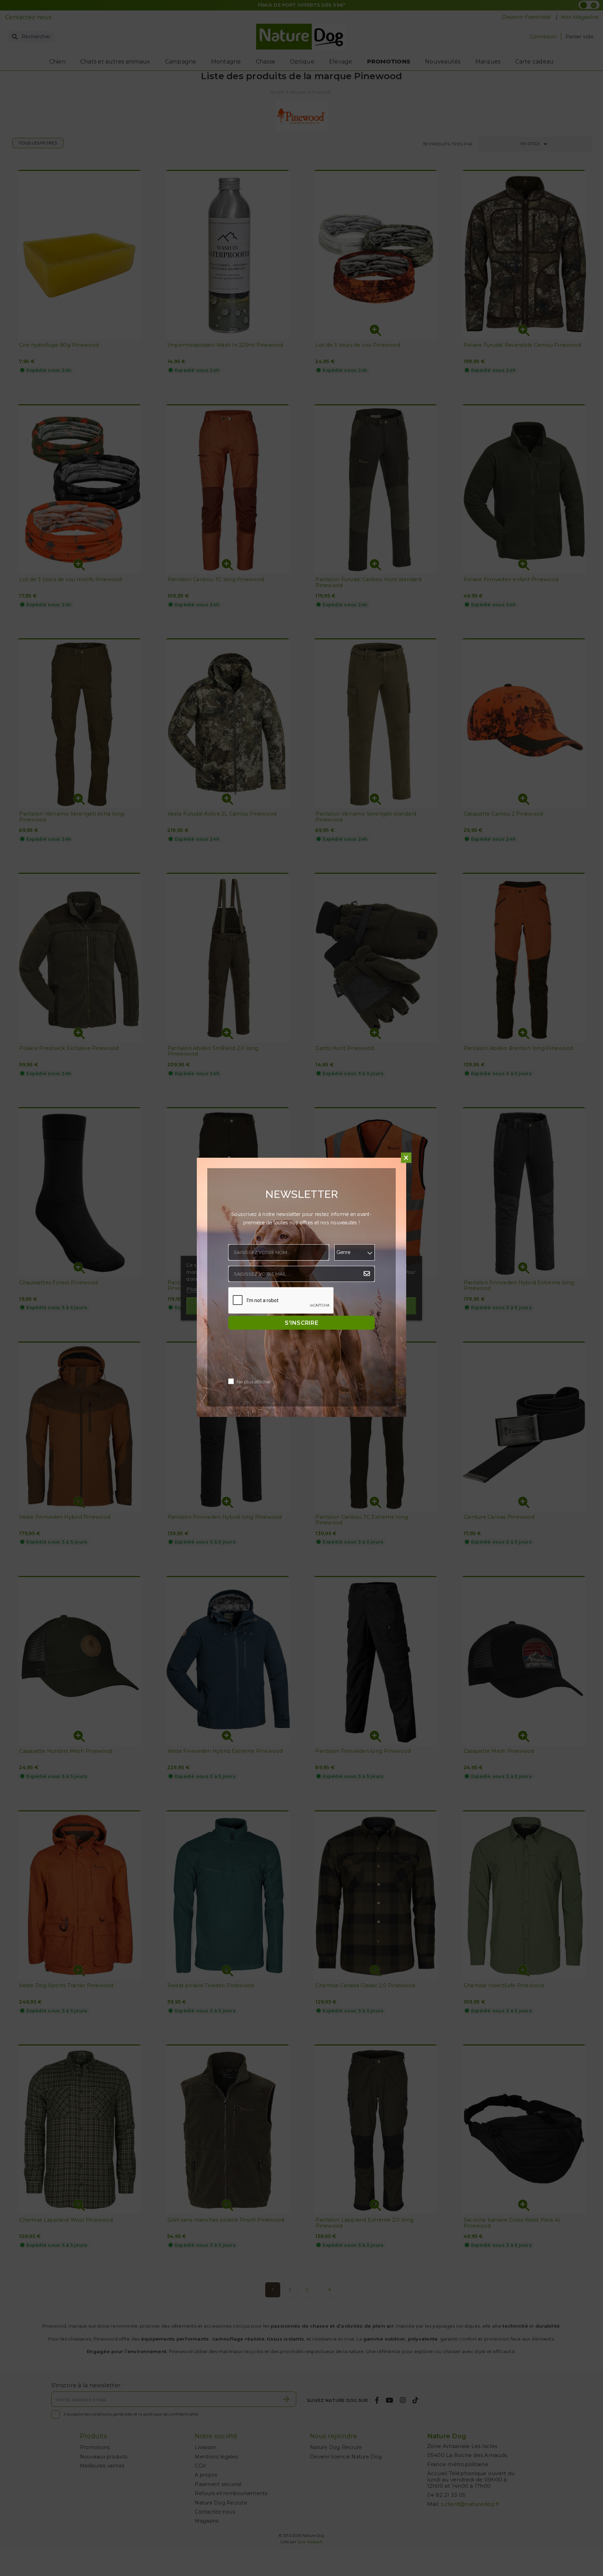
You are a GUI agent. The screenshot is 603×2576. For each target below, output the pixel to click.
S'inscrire (301, 1323)
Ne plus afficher (254, 1382)
